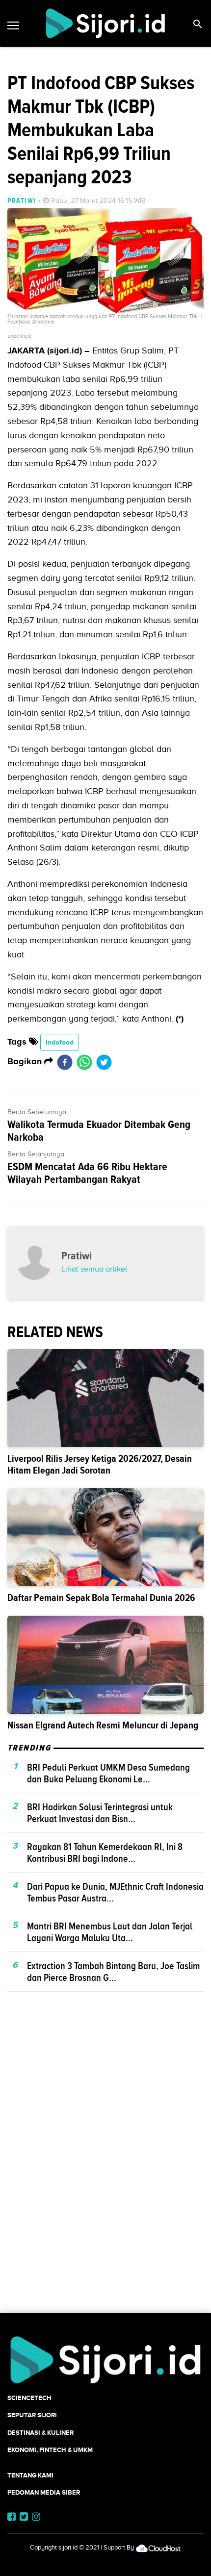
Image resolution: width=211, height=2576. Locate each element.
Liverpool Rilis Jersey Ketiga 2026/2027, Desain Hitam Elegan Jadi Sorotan (100, 1464)
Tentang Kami (30, 2475)
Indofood (60, 1042)
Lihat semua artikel (94, 1269)
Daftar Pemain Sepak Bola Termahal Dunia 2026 (101, 1598)
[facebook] (65, 1062)
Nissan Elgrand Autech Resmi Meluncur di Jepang (103, 1725)
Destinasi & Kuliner (40, 2433)
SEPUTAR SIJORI (32, 2415)
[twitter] (104, 1062)
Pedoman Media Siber (44, 2492)
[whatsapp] (84, 1062)
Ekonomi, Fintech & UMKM (50, 2450)
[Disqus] (105, 2169)
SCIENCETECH (29, 2398)
